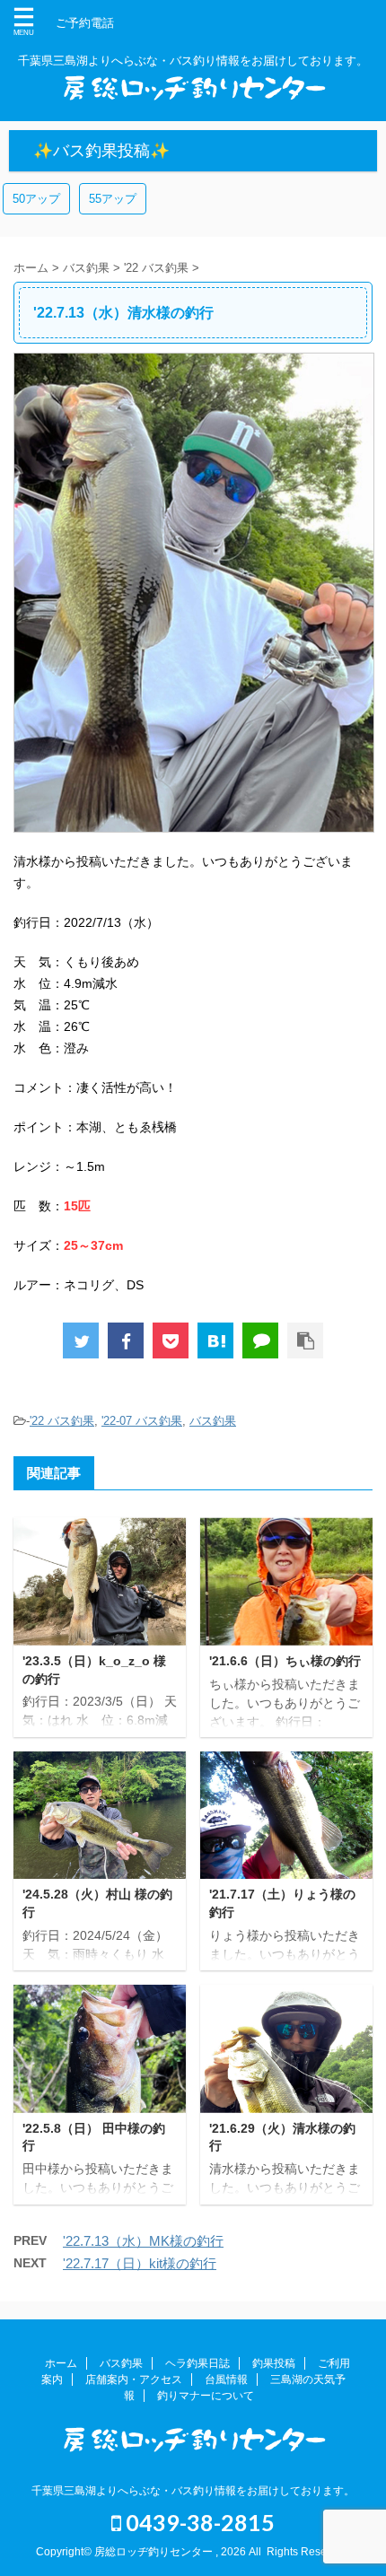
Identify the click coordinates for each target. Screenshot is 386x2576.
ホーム (61, 2363)
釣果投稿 (274, 2363)
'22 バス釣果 (62, 1421)
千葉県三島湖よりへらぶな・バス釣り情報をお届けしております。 (193, 2491)
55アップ (113, 199)
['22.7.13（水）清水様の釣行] (215, 1340)
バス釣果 (213, 1421)
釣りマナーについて (206, 2396)
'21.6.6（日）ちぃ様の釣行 (285, 1661)
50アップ (36, 199)
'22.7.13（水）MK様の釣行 (143, 2241)
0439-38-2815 (198, 2522)
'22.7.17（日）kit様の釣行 (140, 2263)
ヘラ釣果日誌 (197, 2363)
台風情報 (226, 2380)
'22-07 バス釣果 (142, 1421)
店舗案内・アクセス (134, 2380)
